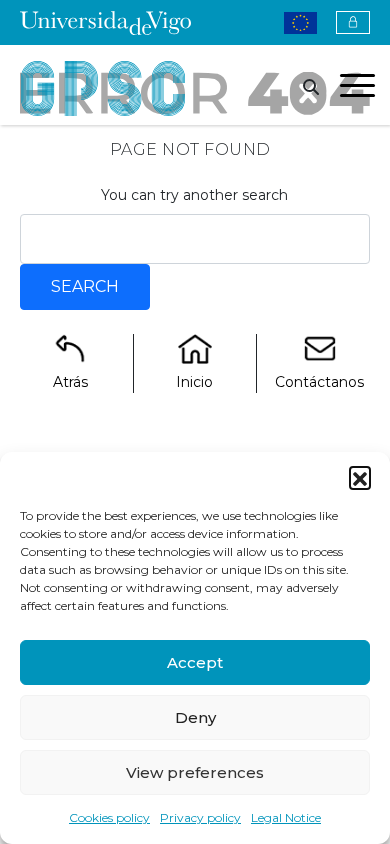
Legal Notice (286, 817)
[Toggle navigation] (357, 89)
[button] (360, 477)
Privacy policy (200, 817)
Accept (195, 662)
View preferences (195, 772)
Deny (195, 717)
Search (85, 286)
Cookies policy (109, 817)
